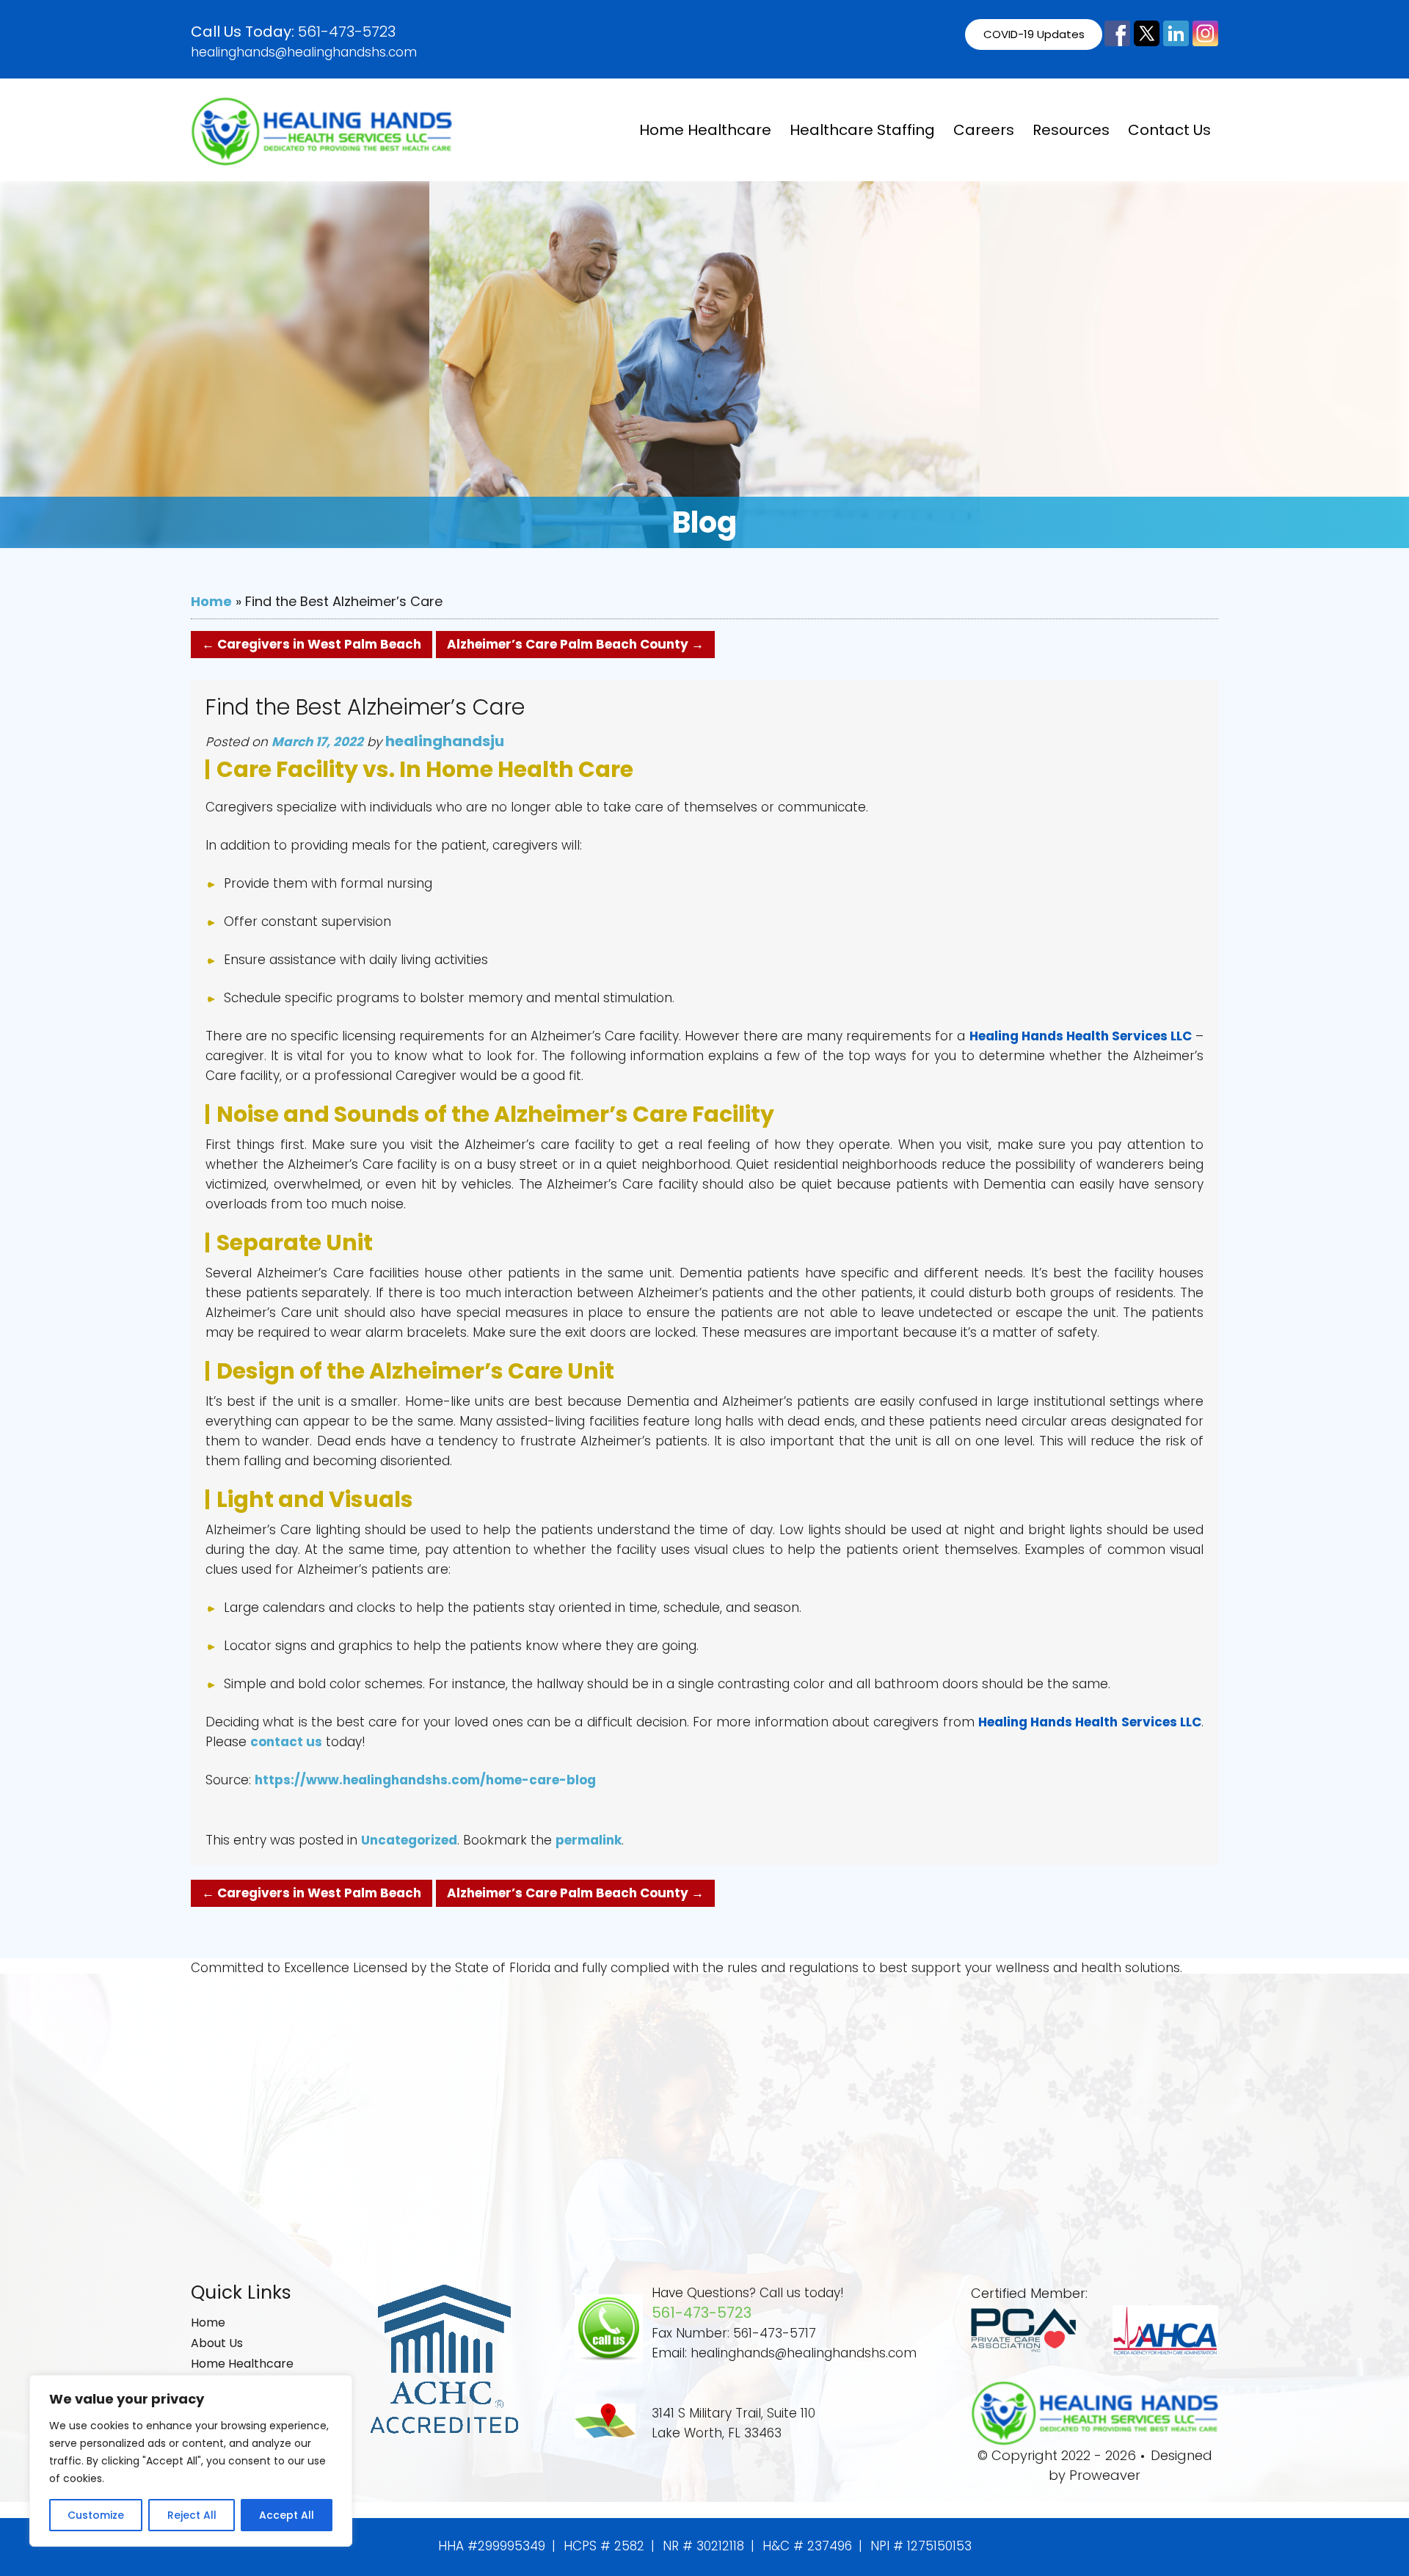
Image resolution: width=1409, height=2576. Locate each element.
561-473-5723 (347, 32)
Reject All (192, 2515)
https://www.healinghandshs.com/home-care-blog (425, 1780)
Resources (1071, 130)
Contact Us (1169, 130)
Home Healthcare (705, 130)
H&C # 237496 (807, 2546)
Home (211, 601)
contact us (286, 1742)
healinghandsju (445, 741)
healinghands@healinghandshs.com (304, 52)
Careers (984, 130)
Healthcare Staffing (862, 130)
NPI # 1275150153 (921, 2546)
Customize (96, 2515)
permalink (589, 1840)
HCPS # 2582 (604, 2546)
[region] (191, 2461)
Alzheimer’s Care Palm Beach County (575, 644)
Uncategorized (409, 1840)
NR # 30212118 (703, 2546)
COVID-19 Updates (1034, 34)
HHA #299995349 (492, 2546)
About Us (217, 2343)
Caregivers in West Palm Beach (312, 644)
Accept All (287, 2515)
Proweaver (1105, 2475)
